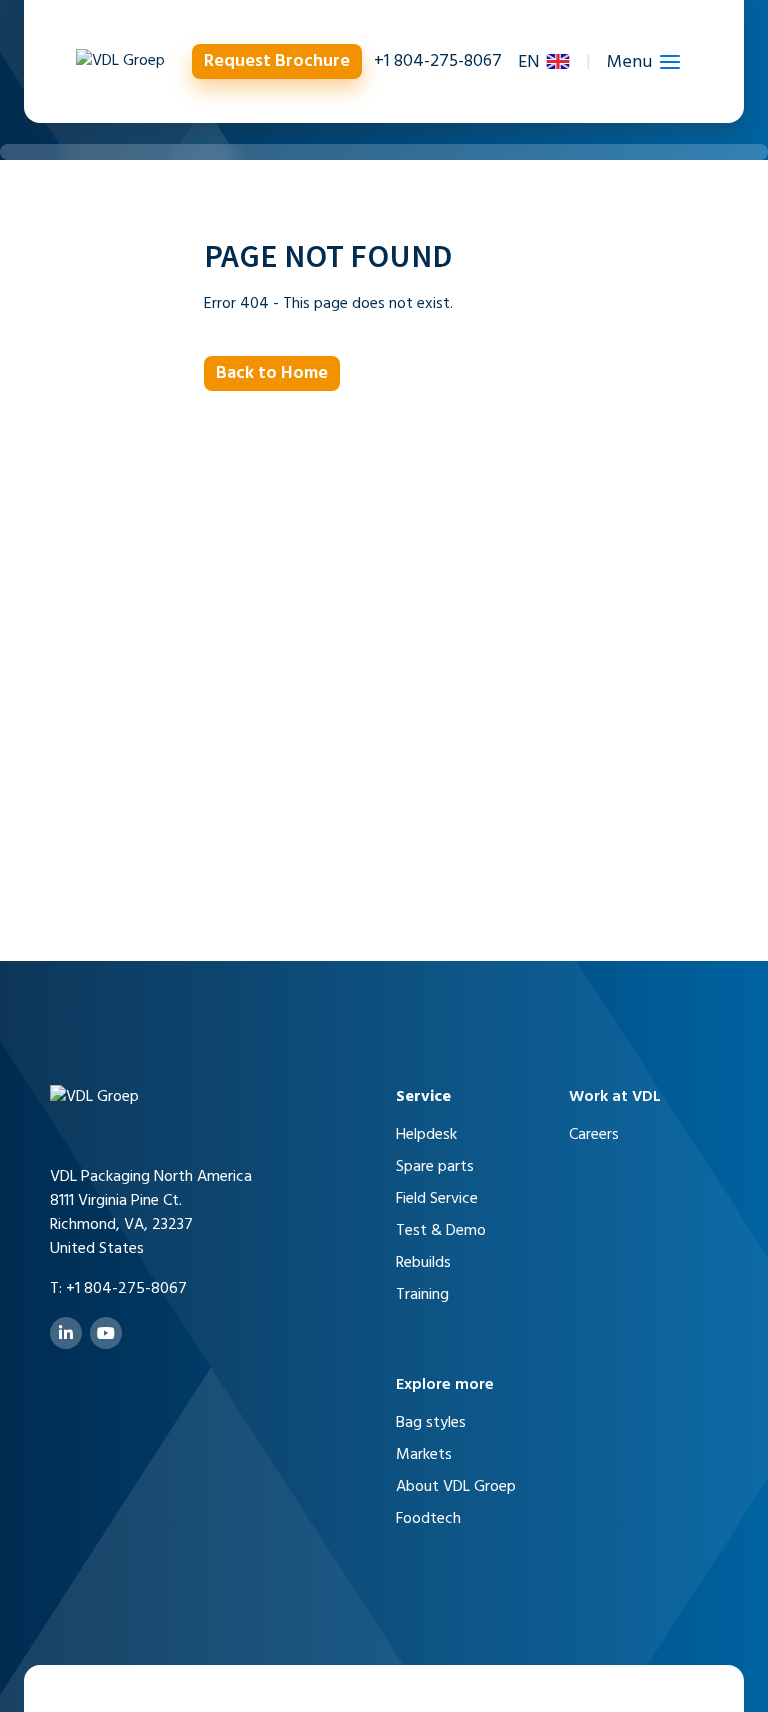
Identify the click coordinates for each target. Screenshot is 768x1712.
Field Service (437, 1199)
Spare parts (435, 1167)
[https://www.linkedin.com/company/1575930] (66, 1333)
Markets (424, 1455)
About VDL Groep (456, 1487)
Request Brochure (277, 61)
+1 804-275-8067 (438, 61)
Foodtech (428, 1519)
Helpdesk (426, 1135)
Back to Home (272, 373)
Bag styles (431, 1423)
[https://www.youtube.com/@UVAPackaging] (106, 1333)
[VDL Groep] (120, 61)
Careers (594, 1135)
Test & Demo (441, 1231)
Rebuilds (423, 1263)
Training (422, 1295)
